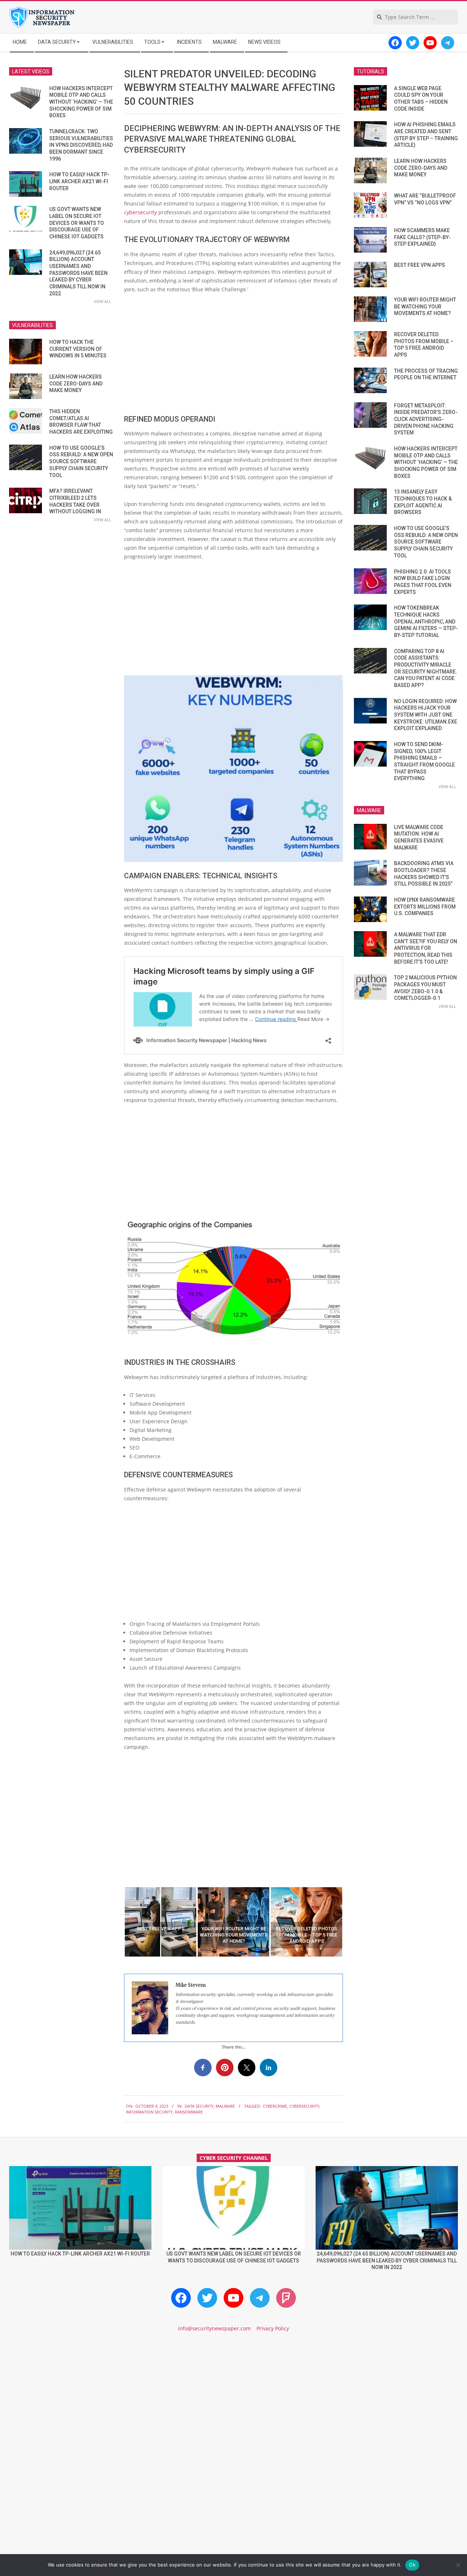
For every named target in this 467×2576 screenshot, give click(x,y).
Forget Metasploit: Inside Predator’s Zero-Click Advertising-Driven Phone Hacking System (426, 419)
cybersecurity (141, 212)
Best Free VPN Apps (420, 265)
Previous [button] (119, 1922)
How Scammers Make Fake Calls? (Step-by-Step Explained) (422, 237)
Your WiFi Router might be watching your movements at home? (425, 306)
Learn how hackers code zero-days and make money (76, 383)
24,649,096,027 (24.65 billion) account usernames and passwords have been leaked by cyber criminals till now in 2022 (78, 273)
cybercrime (275, 2106)
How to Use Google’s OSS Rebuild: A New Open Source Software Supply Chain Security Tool (81, 462)
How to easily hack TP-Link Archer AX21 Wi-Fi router (79, 181)
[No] (458, 2565)
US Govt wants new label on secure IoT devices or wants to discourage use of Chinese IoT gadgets (77, 223)
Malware (225, 2106)
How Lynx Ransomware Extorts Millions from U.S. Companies (425, 907)
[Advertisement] (233, 354)
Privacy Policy (273, 2328)
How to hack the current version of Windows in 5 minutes (78, 349)
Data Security (199, 2106)
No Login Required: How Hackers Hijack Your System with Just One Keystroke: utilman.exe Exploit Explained (426, 715)
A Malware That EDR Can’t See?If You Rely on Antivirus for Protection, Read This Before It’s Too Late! (426, 948)
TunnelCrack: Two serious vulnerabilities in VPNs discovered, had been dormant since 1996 (81, 145)
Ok (412, 2565)
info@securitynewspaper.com (214, 2328)
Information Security (149, 2112)
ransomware (189, 2112)
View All (103, 301)
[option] (161, 1922)
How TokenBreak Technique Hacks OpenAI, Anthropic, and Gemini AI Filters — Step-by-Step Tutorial (426, 621)
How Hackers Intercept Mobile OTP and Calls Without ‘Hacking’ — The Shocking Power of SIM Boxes (81, 102)
